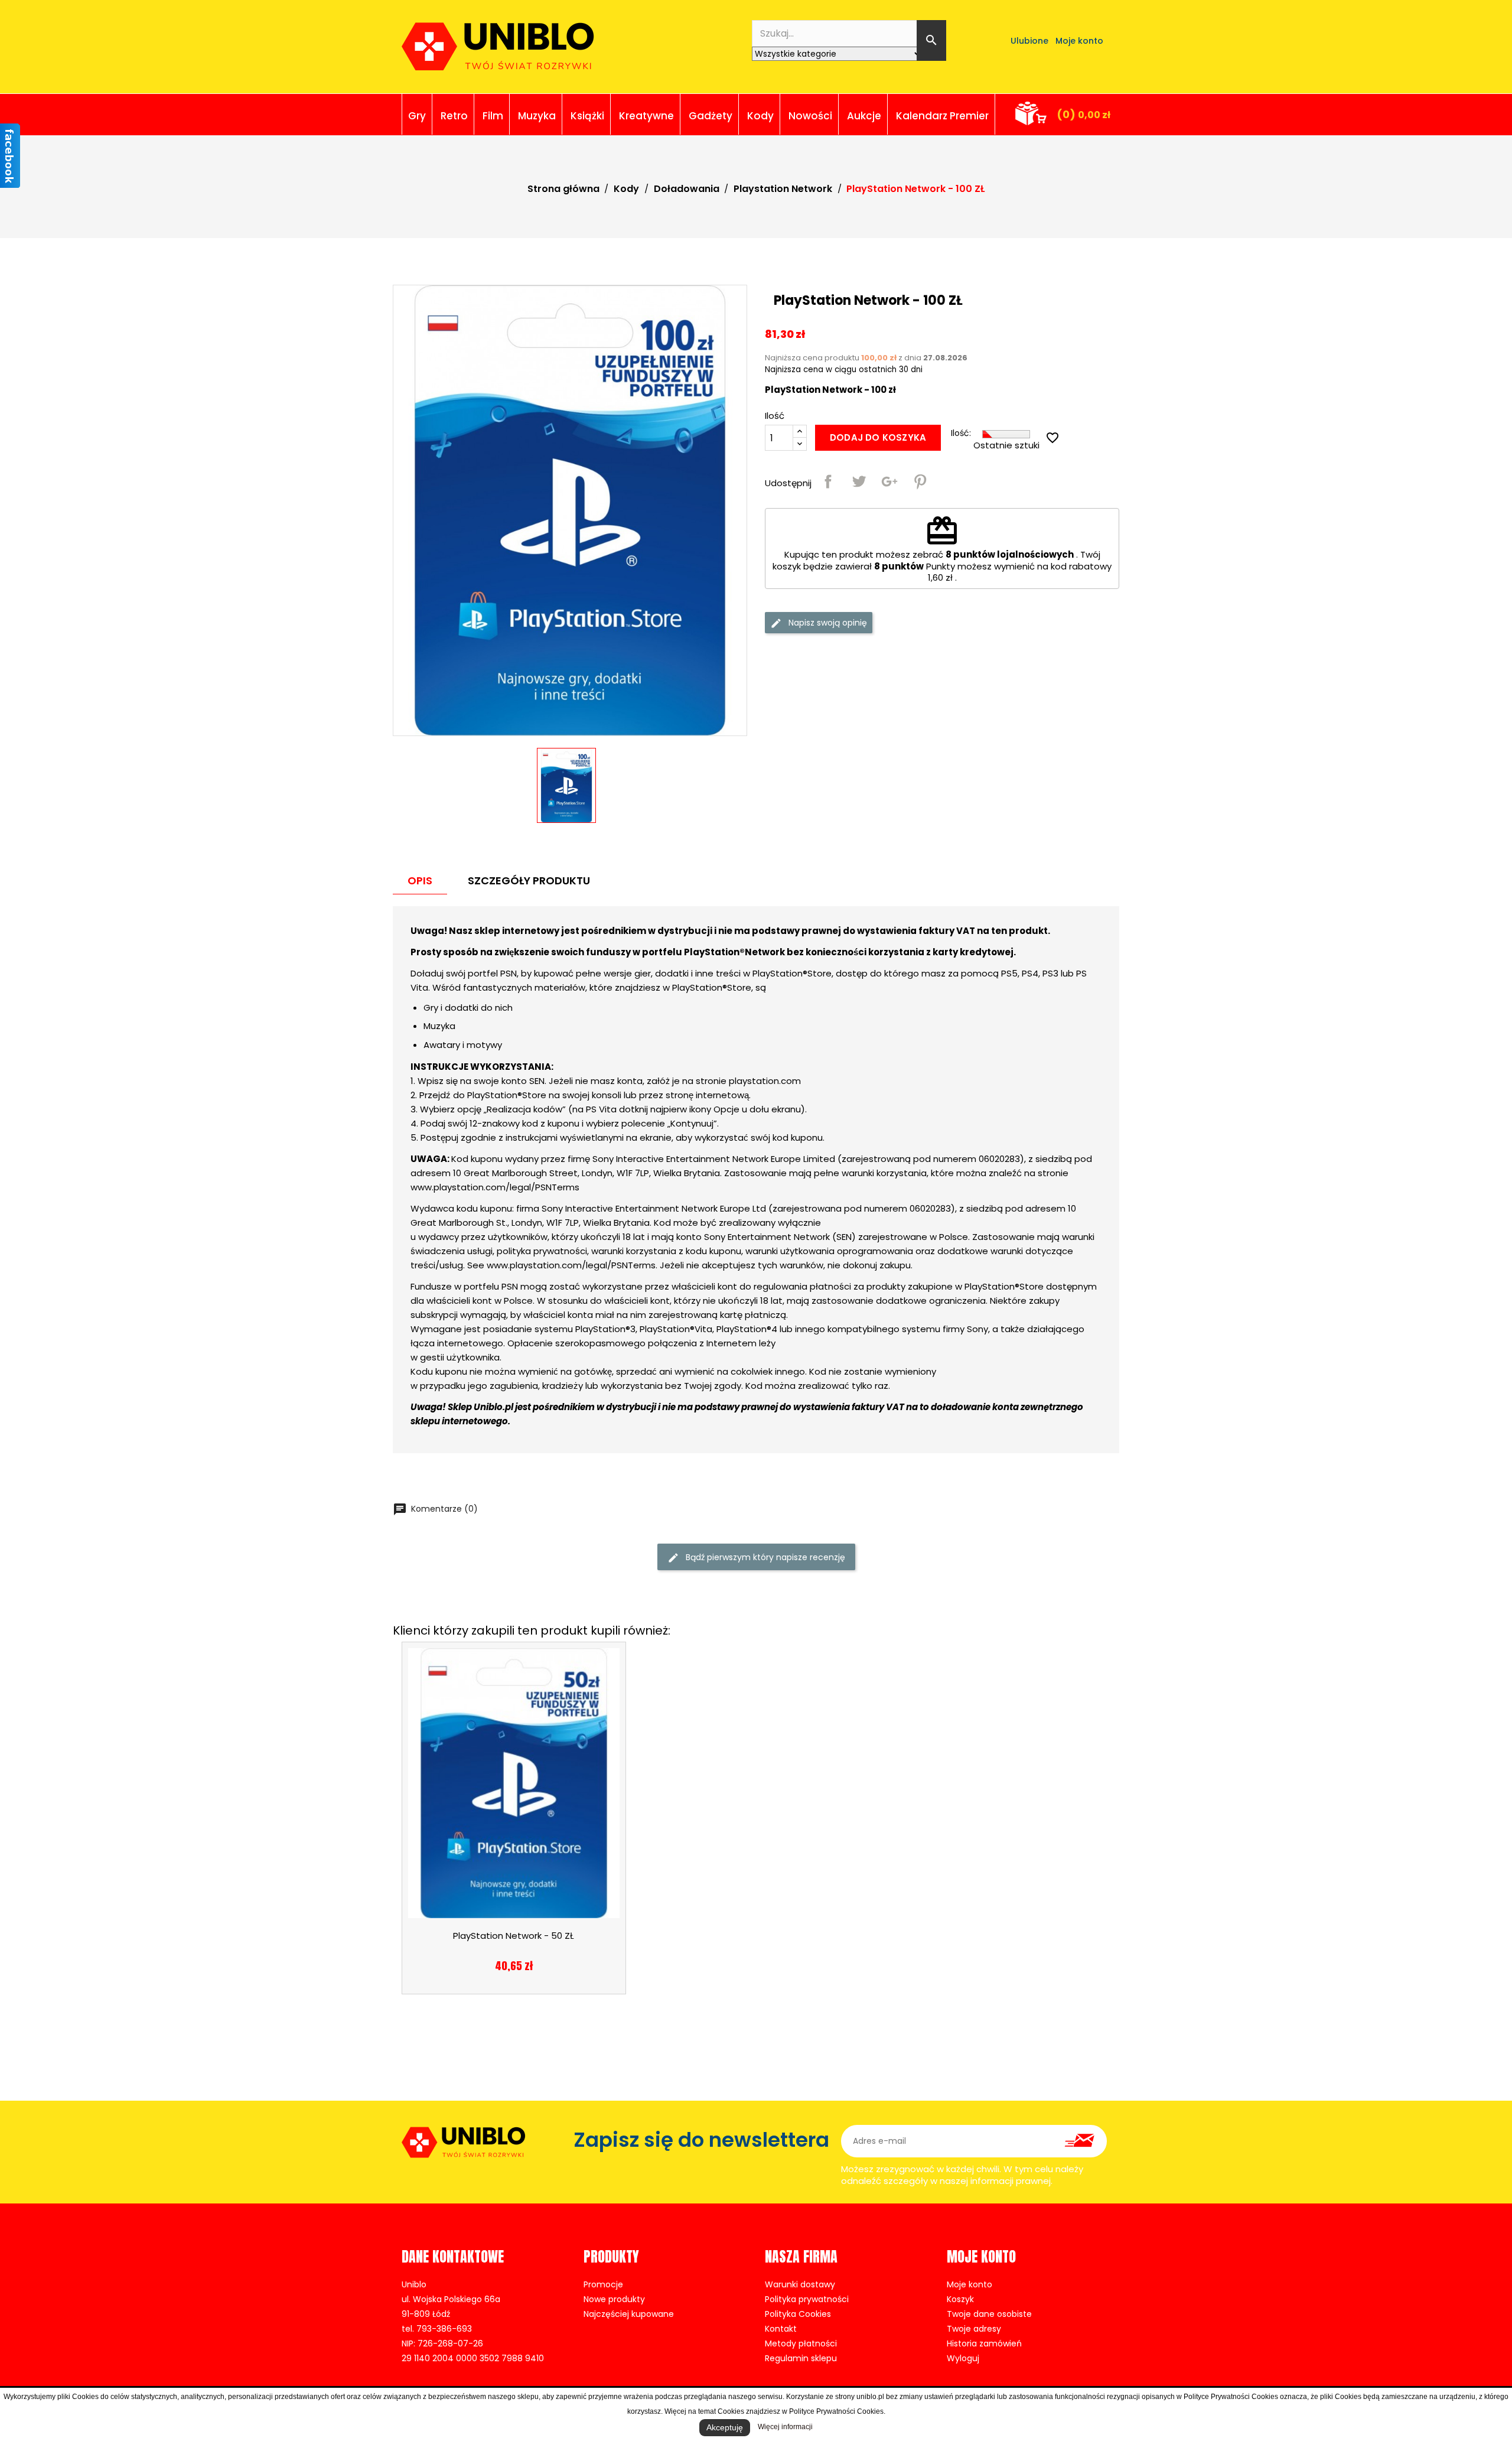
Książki (587, 116)
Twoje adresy (974, 2329)
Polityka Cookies (798, 2314)
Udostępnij (828, 481)
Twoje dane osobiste (989, 2314)
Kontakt (781, 2329)
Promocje (603, 2284)
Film (493, 116)
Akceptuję (725, 2427)
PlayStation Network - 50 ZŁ (514, 1936)
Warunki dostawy (800, 2284)
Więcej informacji (785, 2427)
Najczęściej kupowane (629, 2314)
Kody (760, 116)
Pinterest (920, 481)
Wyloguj (963, 2358)
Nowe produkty (614, 2299)
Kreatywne (646, 116)
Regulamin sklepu (801, 2358)
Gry (417, 116)
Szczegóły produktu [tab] (529, 881)
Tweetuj (859, 481)
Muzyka (537, 116)
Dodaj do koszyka (878, 437)
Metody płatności (801, 2343)
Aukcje (864, 116)
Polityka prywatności (807, 2299)
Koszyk (960, 2299)
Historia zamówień (984, 2343)
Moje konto (970, 2284)
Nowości (810, 116)
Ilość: (961, 433)
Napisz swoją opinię (827, 623)
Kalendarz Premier (942, 116)
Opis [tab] (420, 881)
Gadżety (711, 116)
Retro (454, 116)
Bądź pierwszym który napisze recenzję (764, 1557)
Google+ (889, 481)
